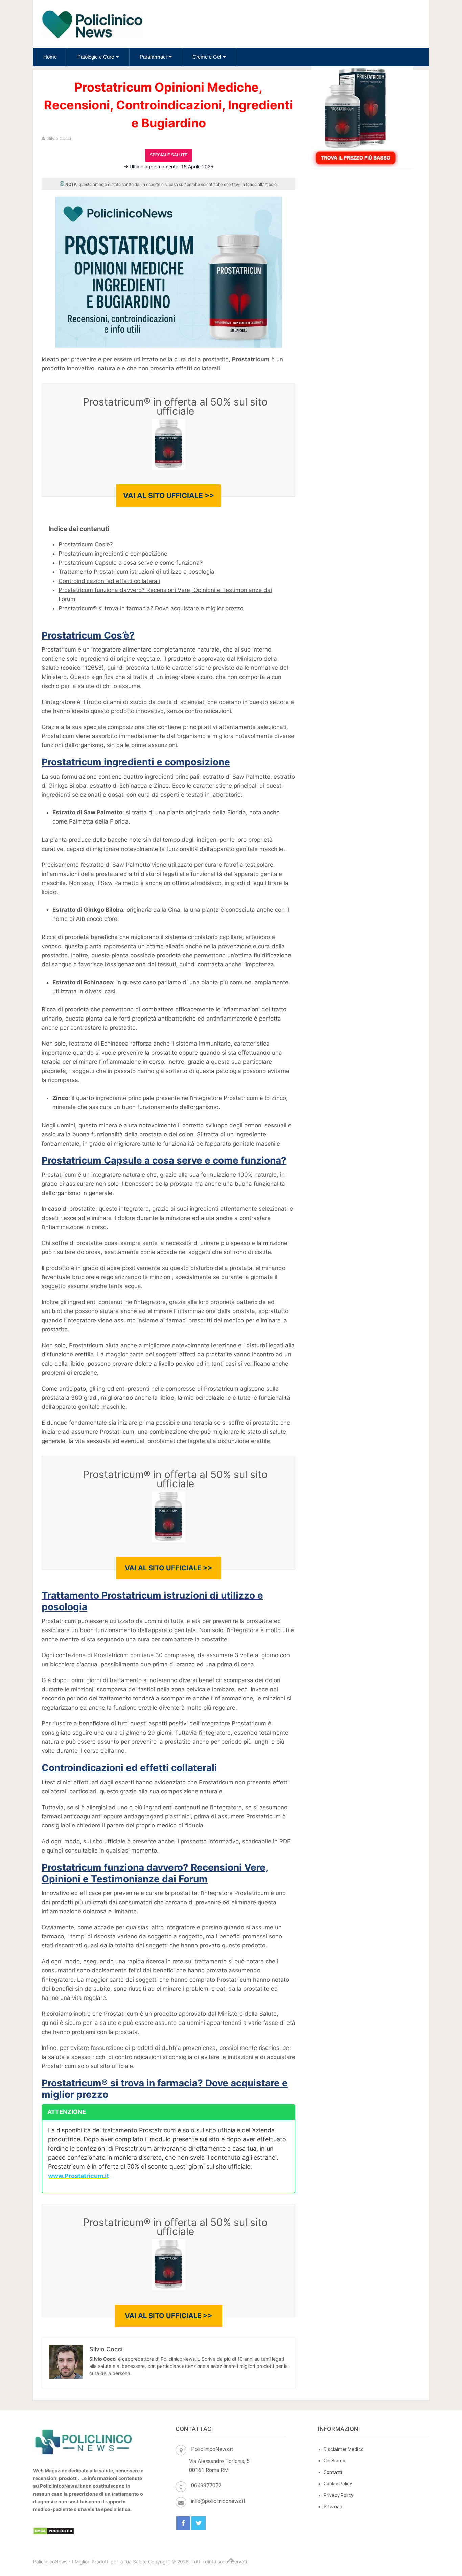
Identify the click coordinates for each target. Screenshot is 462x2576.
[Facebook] (183, 2523)
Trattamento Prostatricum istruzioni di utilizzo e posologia (136, 572)
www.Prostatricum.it (78, 2176)
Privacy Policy (339, 2495)
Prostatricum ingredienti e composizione (113, 554)
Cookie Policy (338, 2484)
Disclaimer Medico (344, 2449)
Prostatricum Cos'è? (86, 544)
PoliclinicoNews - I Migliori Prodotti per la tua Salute (90, 2562)
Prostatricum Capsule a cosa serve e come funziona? (131, 563)
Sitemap (333, 2507)
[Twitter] (199, 2523)
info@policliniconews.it (218, 2501)
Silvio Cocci (59, 138)
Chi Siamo (334, 2461)
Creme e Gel (207, 57)
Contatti (333, 2472)
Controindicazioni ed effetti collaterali (109, 581)
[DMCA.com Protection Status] (54, 2533)
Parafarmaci (153, 57)
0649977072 (206, 2486)
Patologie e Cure (96, 57)
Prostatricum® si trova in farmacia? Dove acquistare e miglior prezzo (151, 608)
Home (50, 57)
